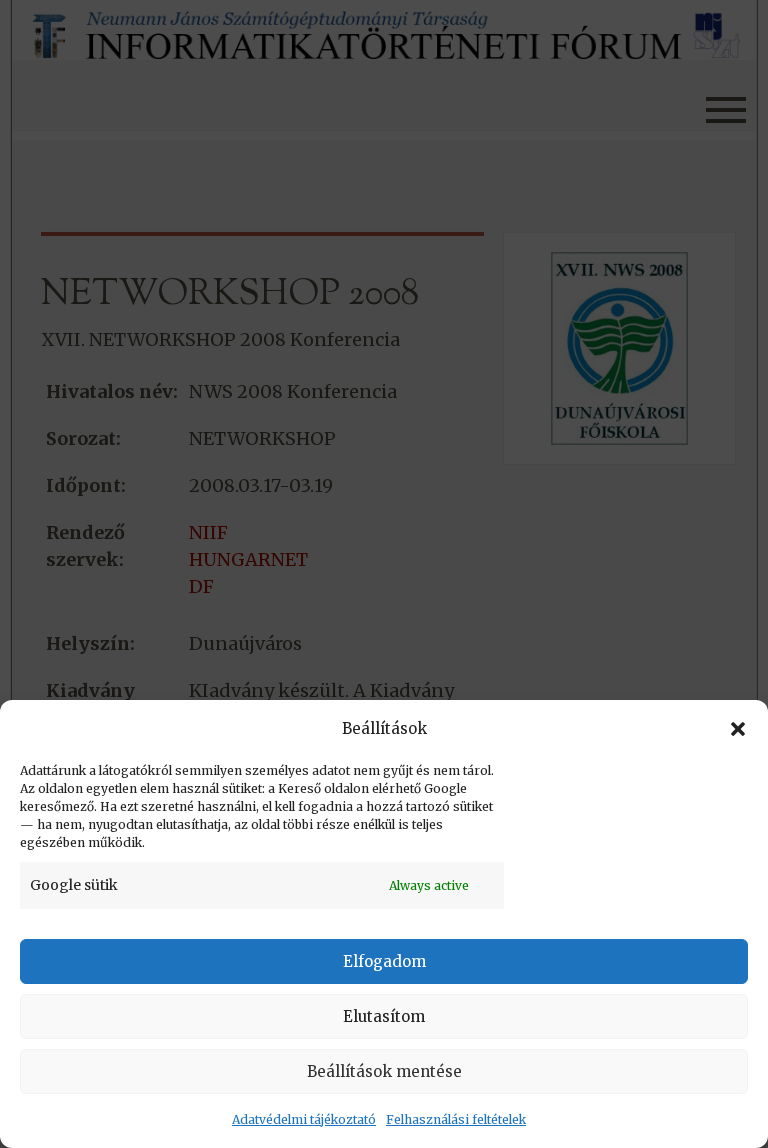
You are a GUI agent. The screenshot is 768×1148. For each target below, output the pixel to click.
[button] (738, 729)
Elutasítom (384, 1016)
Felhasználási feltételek (456, 1119)
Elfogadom (384, 961)
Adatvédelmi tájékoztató (304, 1119)
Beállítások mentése (384, 1071)
